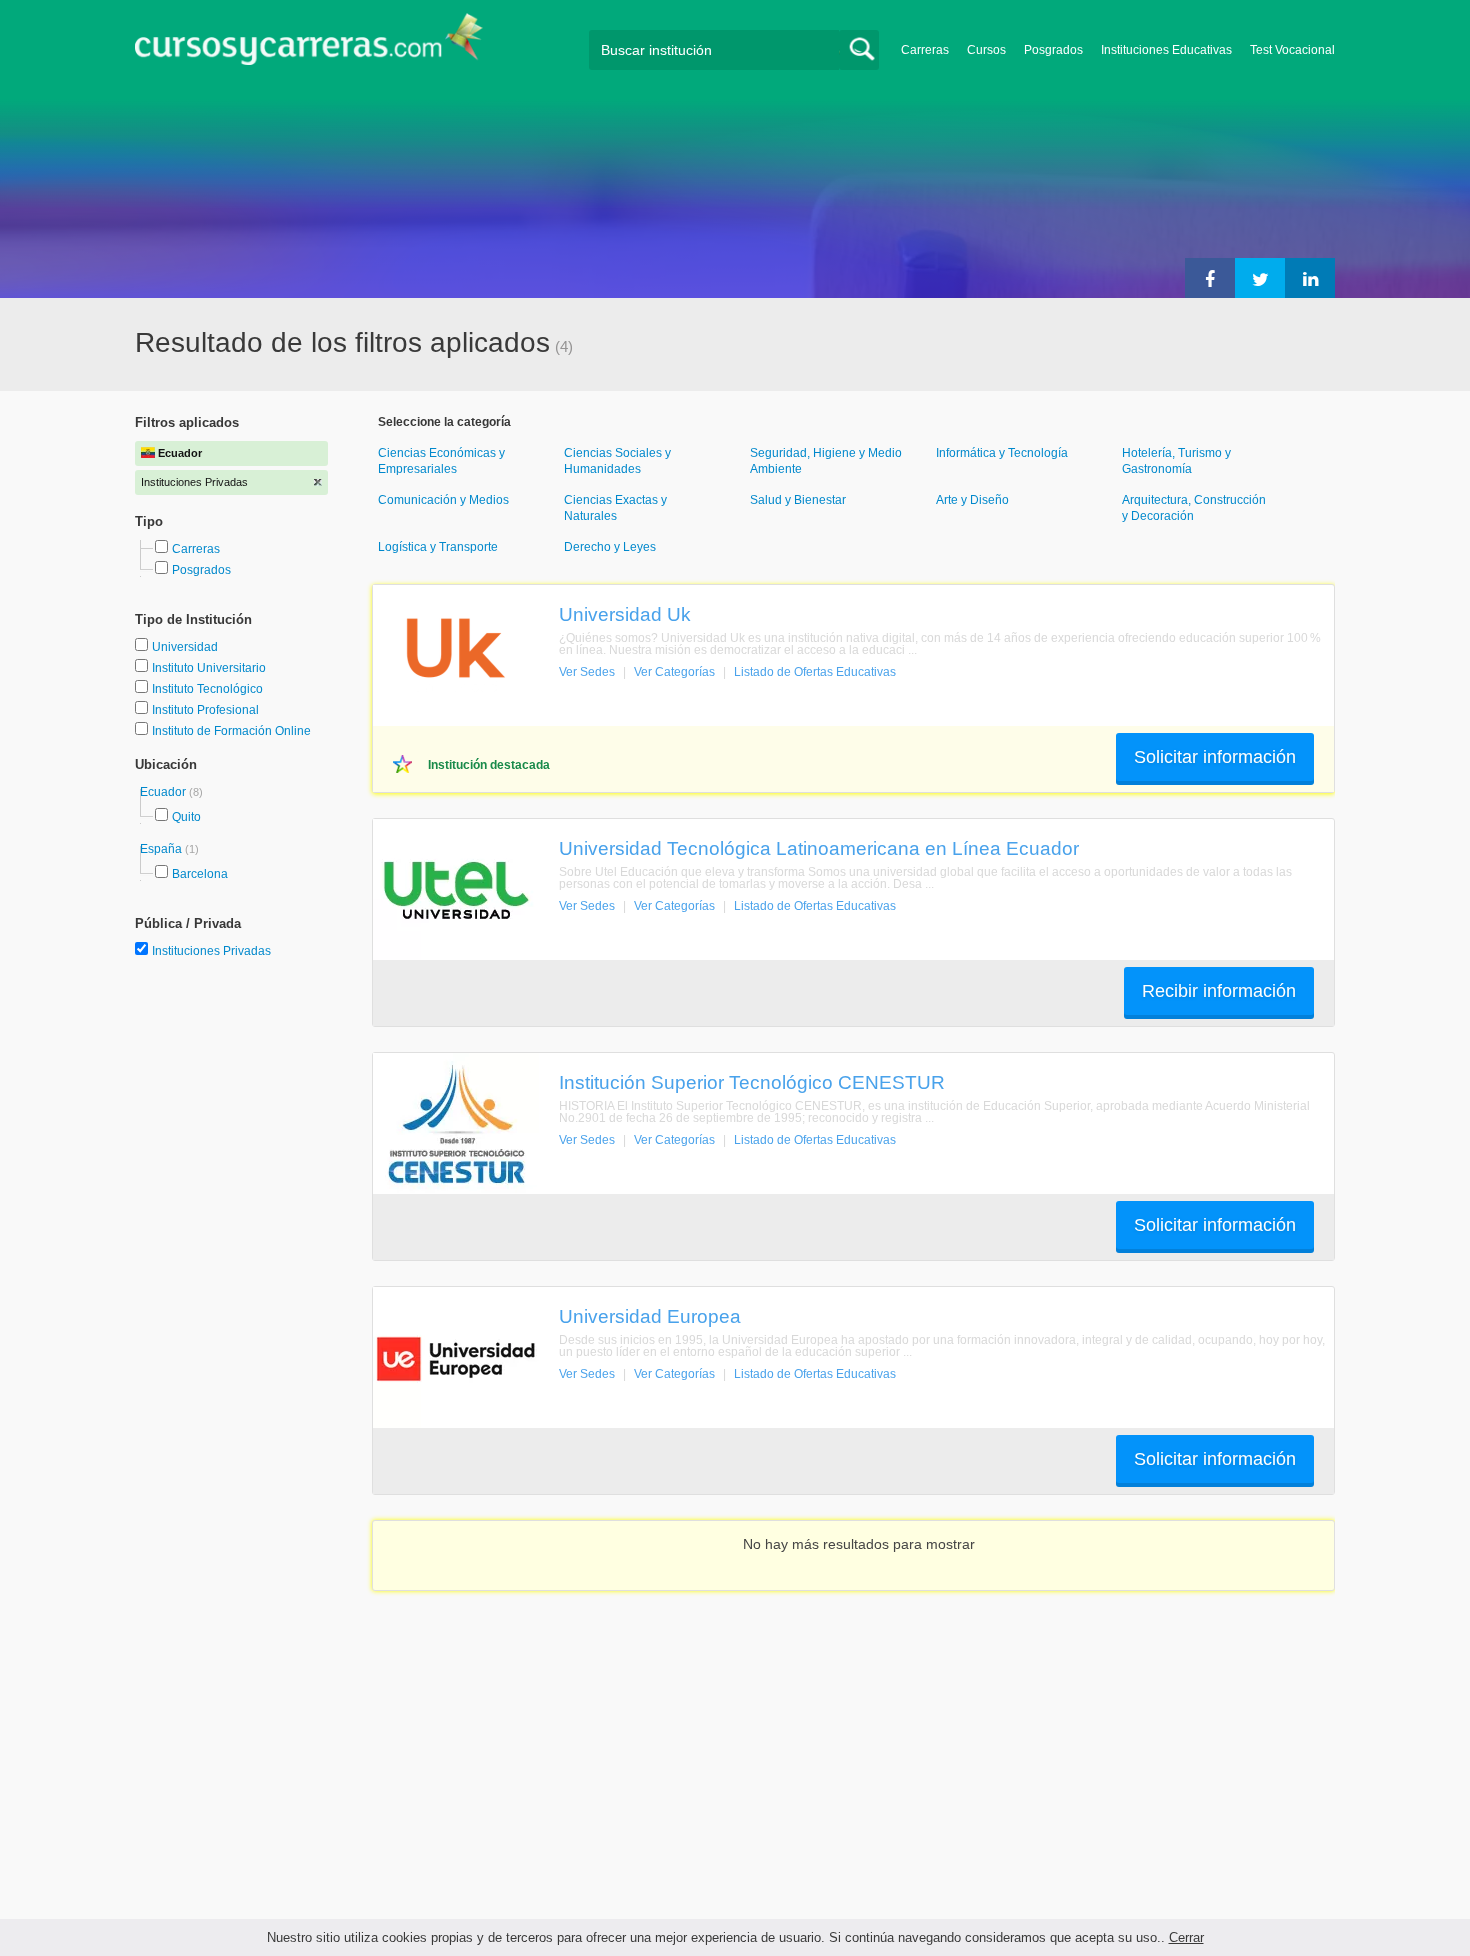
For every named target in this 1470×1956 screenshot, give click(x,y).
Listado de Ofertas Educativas (815, 672)
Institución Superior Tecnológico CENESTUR (752, 1082)
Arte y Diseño (972, 500)
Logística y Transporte (438, 547)
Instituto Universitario (209, 668)
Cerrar (1186, 1937)
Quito (186, 817)
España (162, 849)
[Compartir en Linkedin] (1310, 278)
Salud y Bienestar (798, 500)
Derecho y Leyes (610, 547)
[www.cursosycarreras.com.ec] (309, 45)
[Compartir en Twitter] (1260, 278)
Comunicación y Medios (443, 500)
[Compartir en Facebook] (1210, 278)
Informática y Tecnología (1002, 453)
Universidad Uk (625, 614)
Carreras (925, 50)
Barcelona (200, 874)
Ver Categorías (674, 672)
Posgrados (1053, 50)
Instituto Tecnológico (207, 689)
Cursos (986, 50)
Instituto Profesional (205, 710)
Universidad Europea (650, 1316)
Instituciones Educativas (1166, 50)
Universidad (185, 647)
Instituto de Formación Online (231, 731)
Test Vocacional (1292, 50)
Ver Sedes (587, 672)
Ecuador (164, 792)
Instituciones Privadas (211, 951)
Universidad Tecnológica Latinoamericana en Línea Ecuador (819, 848)
